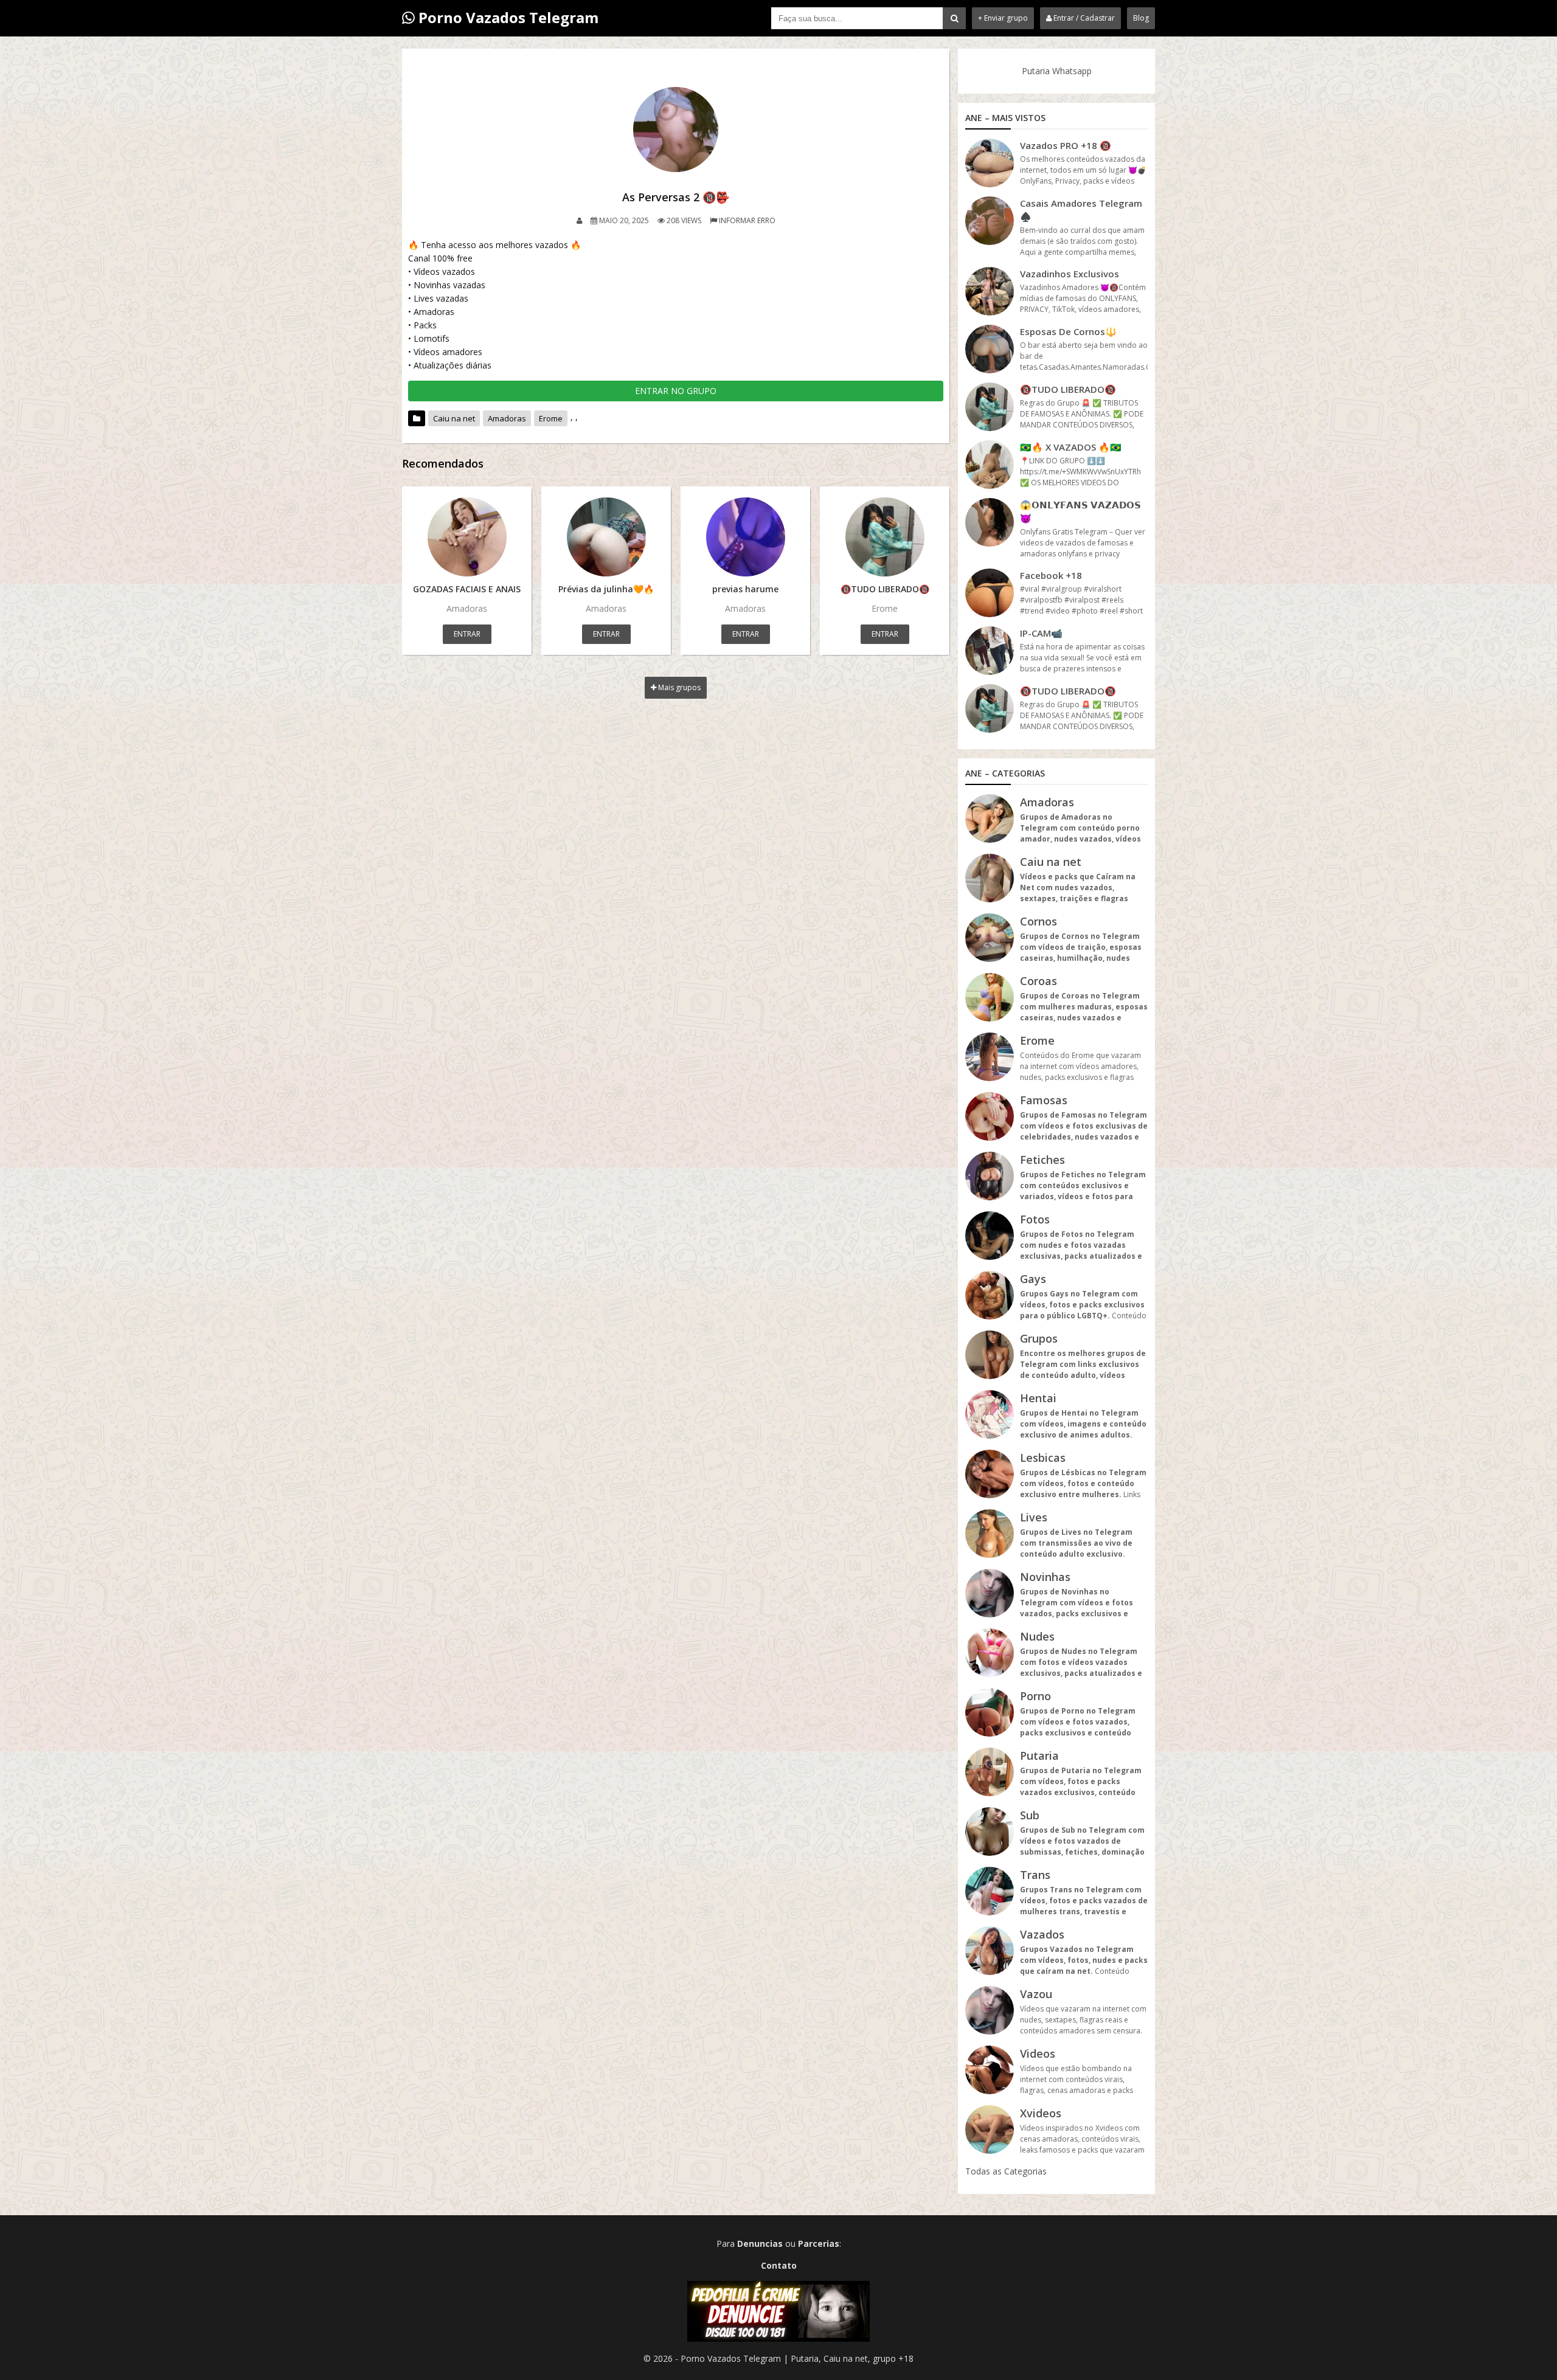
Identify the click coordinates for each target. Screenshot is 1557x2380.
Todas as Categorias (1006, 2171)
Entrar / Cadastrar (1083, 18)
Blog (1141, 18)
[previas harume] (745, 537)
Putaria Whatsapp (1057, 71)
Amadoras (507, 418)
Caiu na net (454, 418)
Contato (779, 2265)
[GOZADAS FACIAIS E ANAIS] (467, 537)
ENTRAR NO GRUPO (676, 391)
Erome (551, 418)
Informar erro (747, 220)
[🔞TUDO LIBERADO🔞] (885, 537)
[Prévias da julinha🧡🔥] (606, 537)
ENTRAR (467, 634)
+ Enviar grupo (1003, 18)
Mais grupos (678, 687)
